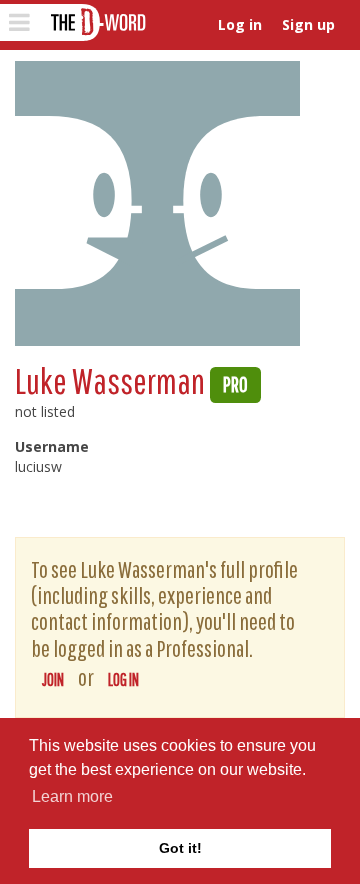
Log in (240, 24)
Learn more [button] (72, 796)
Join (53, 679)
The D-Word (96, 22)
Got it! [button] (180, 848)
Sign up (308, 24)
